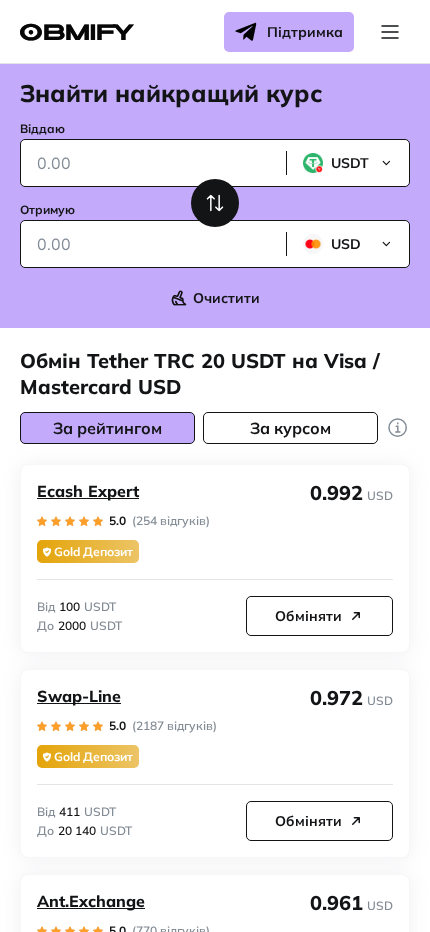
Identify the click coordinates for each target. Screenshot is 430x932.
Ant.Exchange (91, 901)
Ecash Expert (88, 491)
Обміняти (308, 616)
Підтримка (305, 32)
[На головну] (77, 32)
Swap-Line (79, 696)
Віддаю (42, 128)
